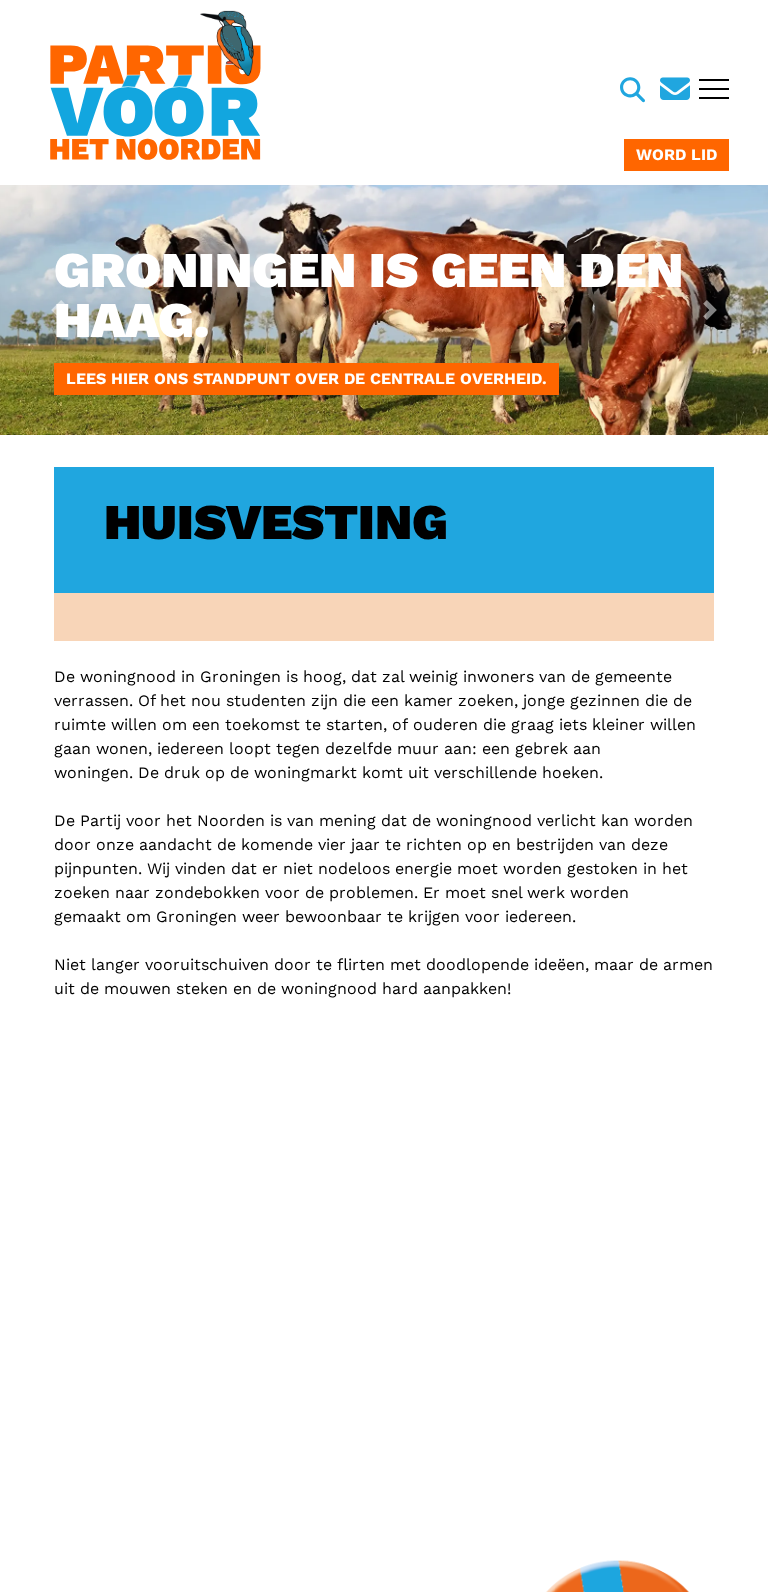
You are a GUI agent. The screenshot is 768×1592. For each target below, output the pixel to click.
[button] (57, 310)
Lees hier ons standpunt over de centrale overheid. (306, 378)
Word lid (676, 154)
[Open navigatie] (711, 91)
